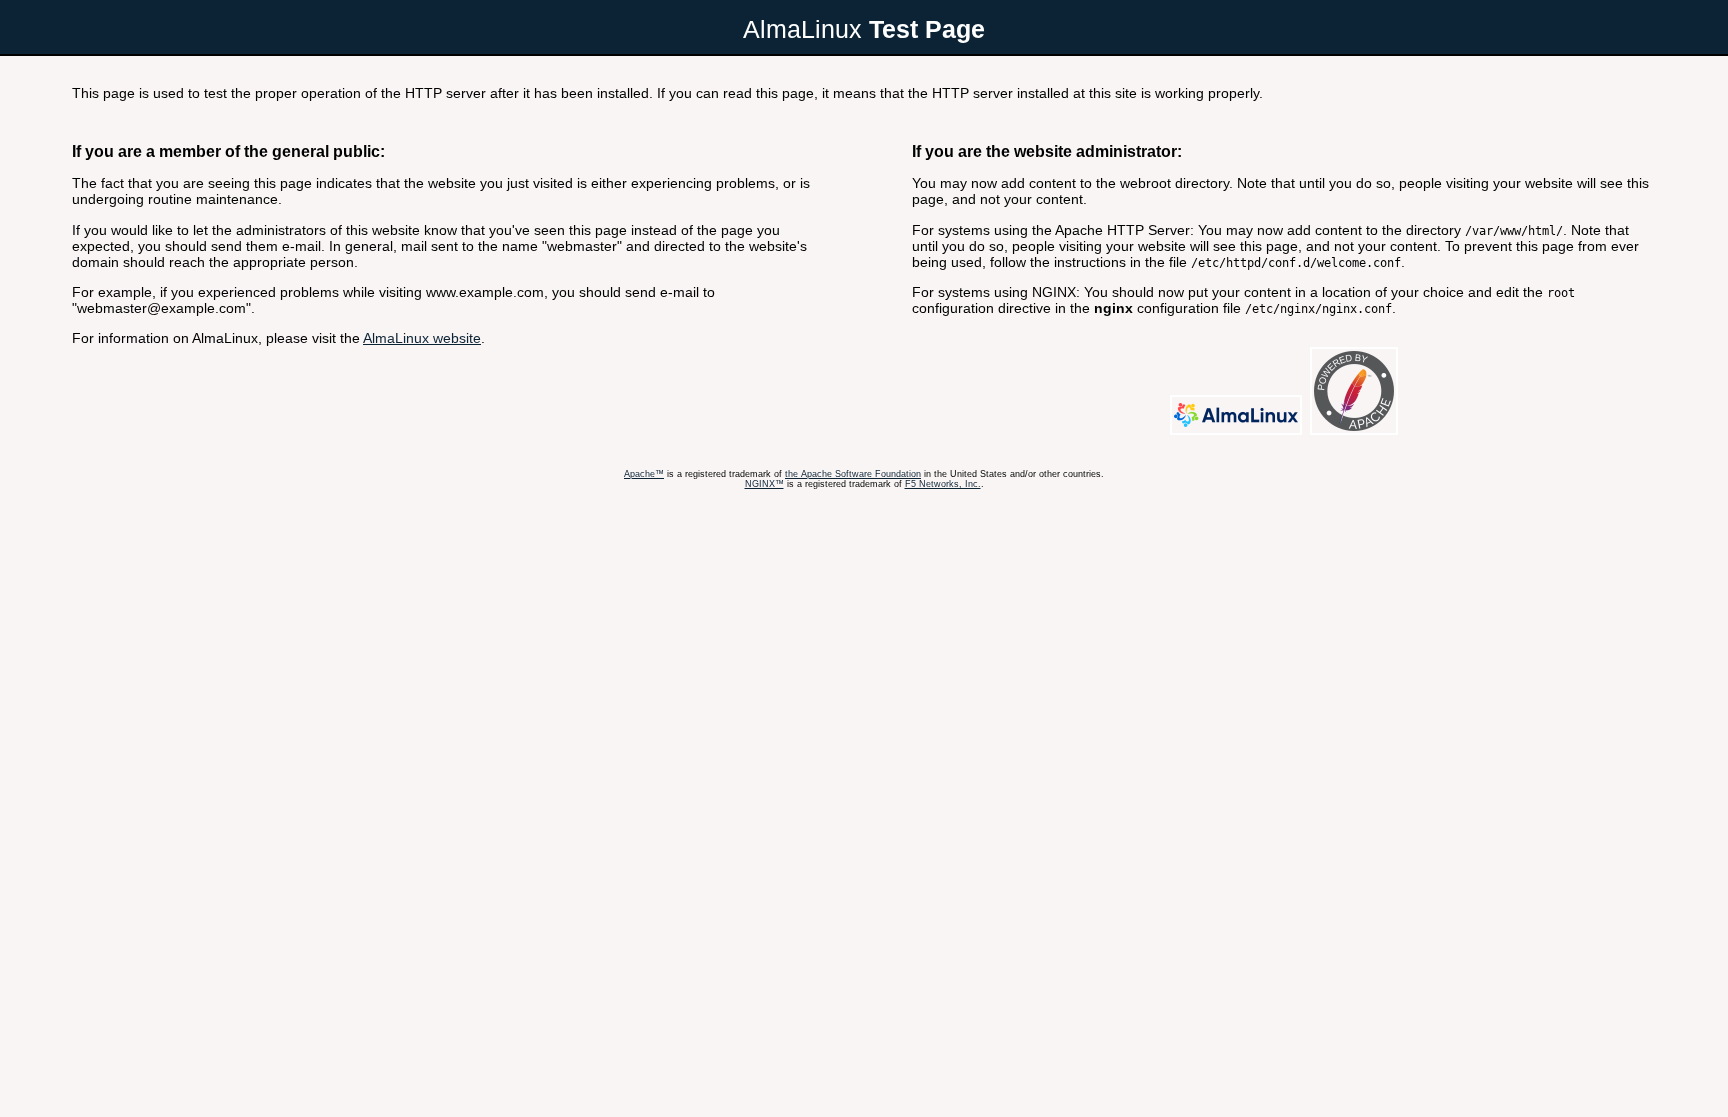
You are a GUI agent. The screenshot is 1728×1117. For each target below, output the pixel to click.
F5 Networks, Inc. (943, 484)
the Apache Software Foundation (853, 474)
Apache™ (644, 474)
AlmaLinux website (422, 338)
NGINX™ (764, 484)
